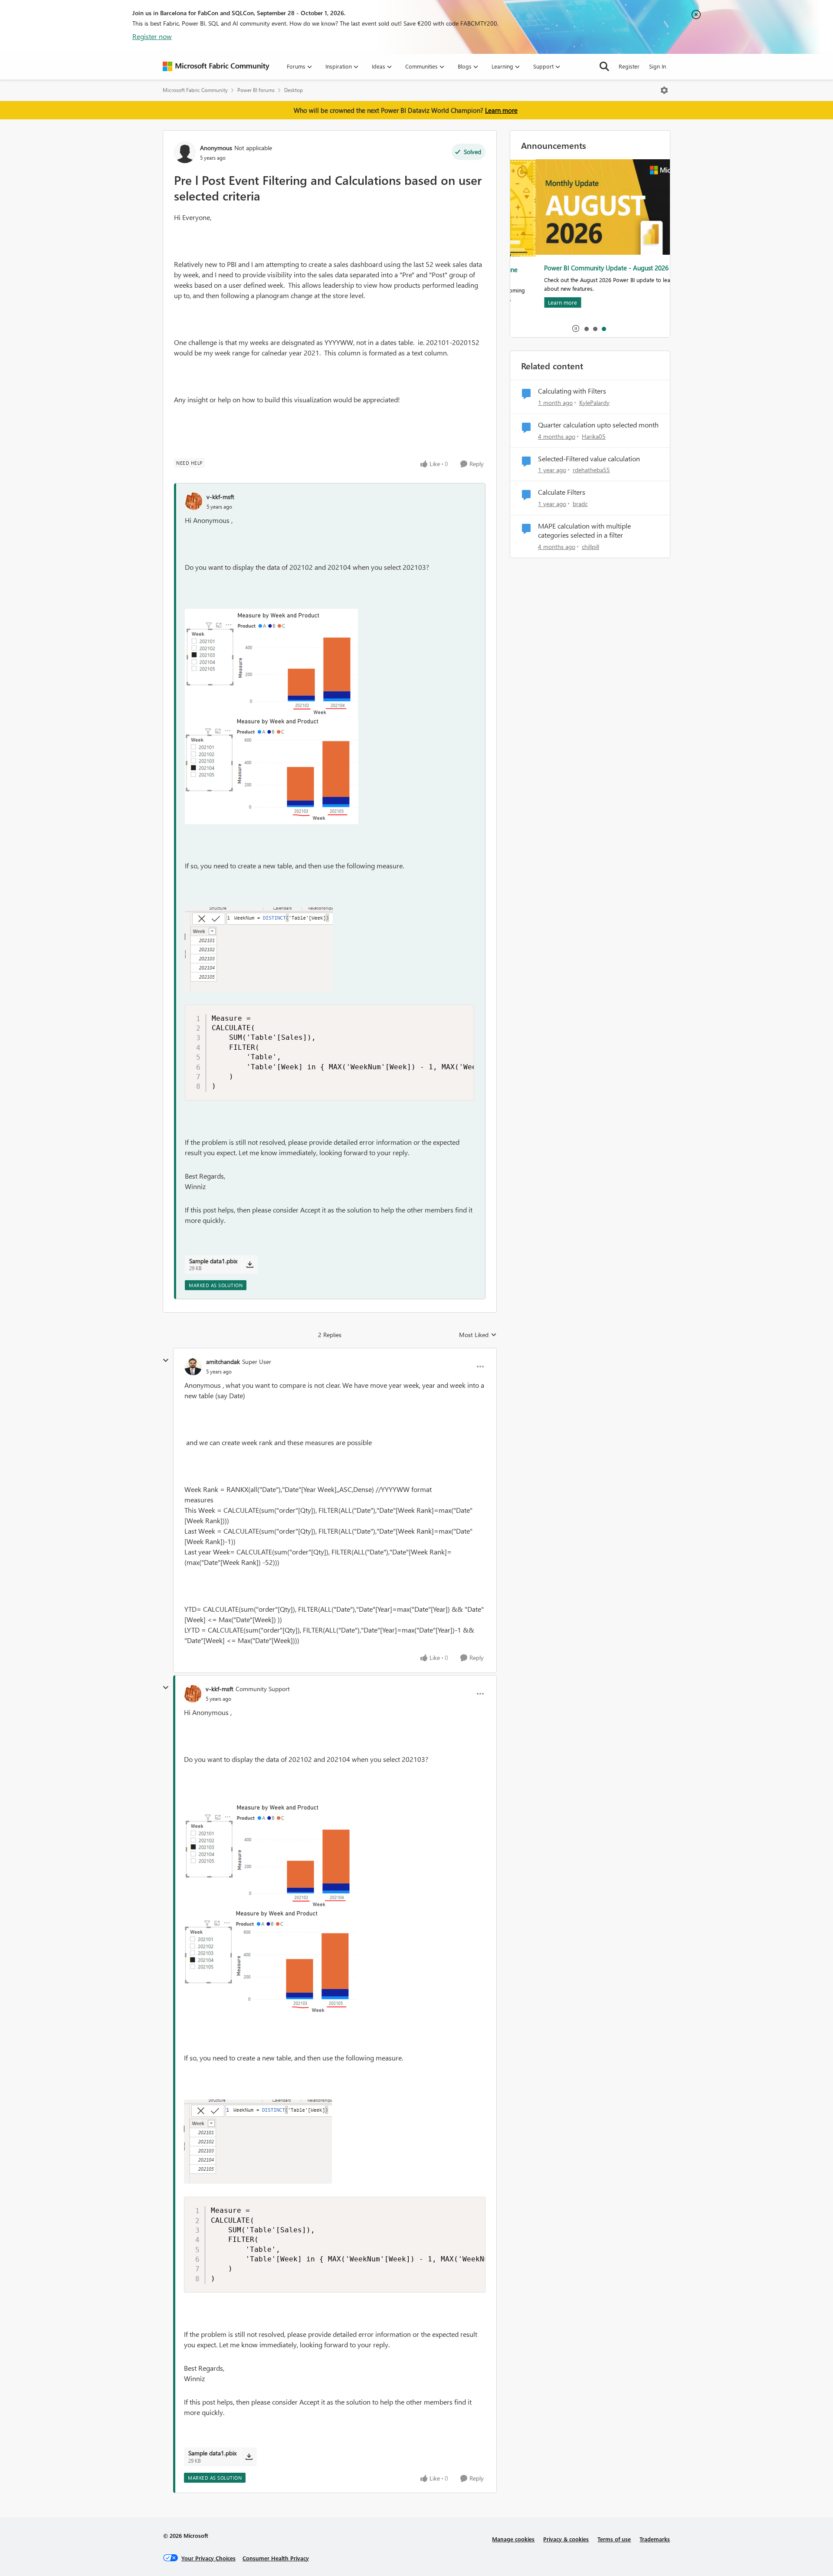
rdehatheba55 (591, 470)
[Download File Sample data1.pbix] (250, 1265)
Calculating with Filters (572, 391)
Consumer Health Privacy (276, 2558)
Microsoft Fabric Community (195, 90)
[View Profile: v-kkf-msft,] (193, 501)
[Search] (604, 66)
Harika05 (594, 436)
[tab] (586, 329)
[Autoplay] (576, 329)
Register (629, 66)
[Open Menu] (664, 90)
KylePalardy (594, 402)
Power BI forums (256, 90)
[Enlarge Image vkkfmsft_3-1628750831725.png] (259, 950)
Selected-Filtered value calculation (589, 459)
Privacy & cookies (566, 2539)
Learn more (501, 110)
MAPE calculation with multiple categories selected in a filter (584, 531)
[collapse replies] (166, 1360)
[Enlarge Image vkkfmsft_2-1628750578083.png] (272, 771)
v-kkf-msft (220, 497)
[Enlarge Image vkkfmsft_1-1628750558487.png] (271, 664)
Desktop (294, 90)
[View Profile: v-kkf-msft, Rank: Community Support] (193, 1694)
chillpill (590, 547)
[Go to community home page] (216, 66)
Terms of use (614, 2539)
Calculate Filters (562, 492)
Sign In (658, 66)
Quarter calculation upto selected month (598, 425)
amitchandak (223, 1362)
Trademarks (655, 2539)
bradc (580, 504)
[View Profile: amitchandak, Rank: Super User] (193, 1367)
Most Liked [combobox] (478, 1335)
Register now (152, 36)
